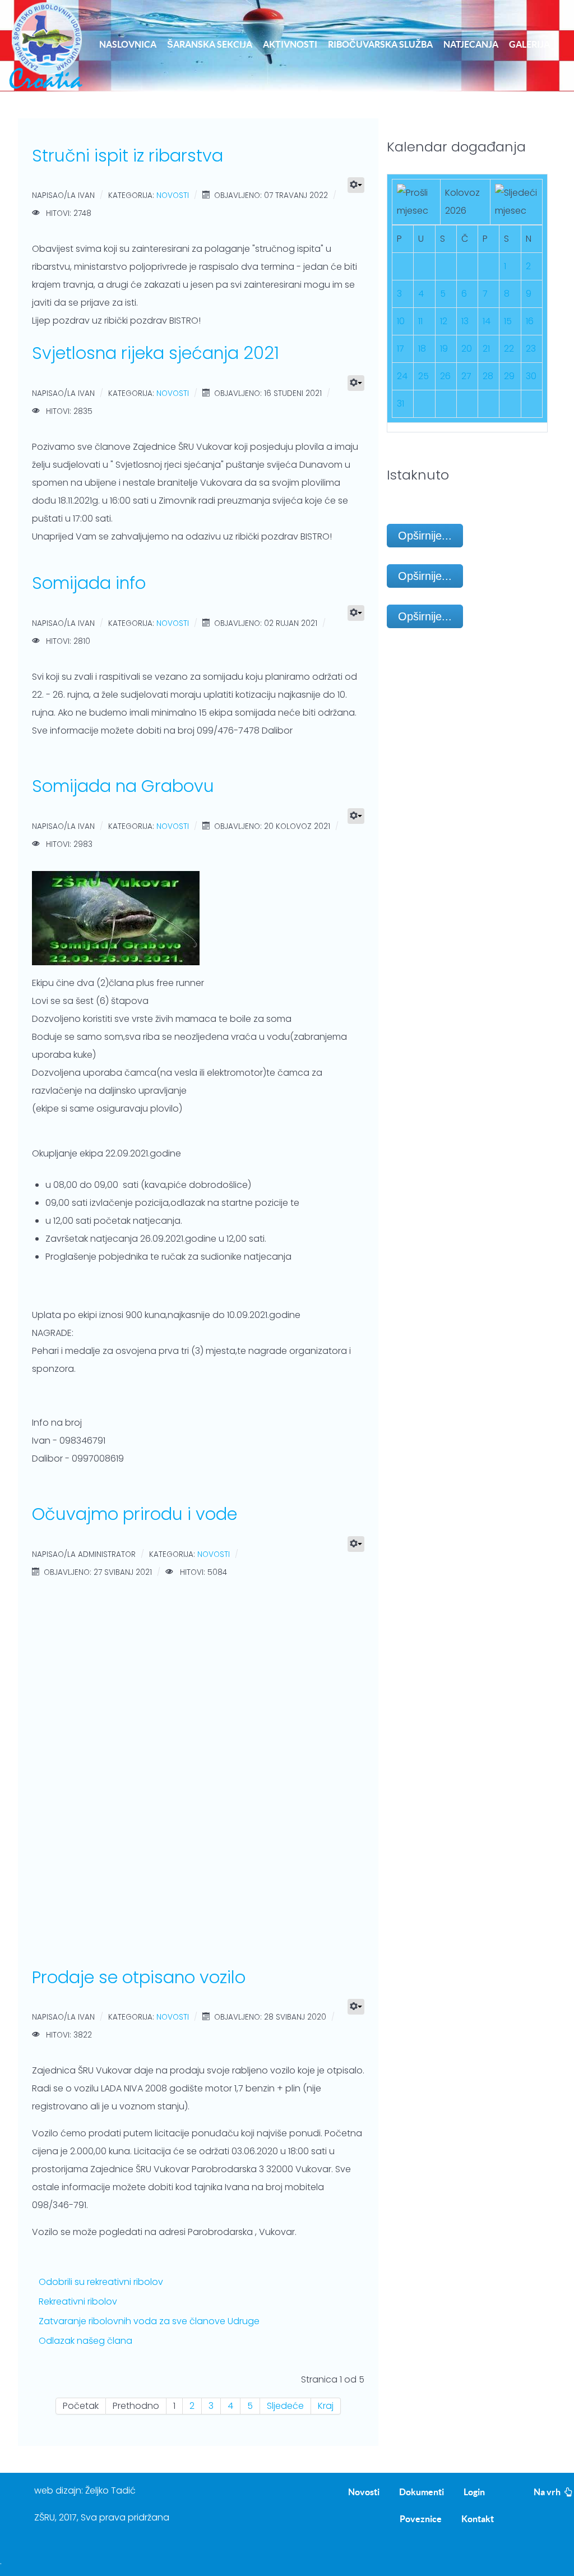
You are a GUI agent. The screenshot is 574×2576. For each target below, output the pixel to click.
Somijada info (89, 583)
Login (474, 2492)
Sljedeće (285, 2406)
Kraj (326, 2406)
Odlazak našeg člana (85, 2341)
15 (508, 321)
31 (401, 404)
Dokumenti (422, 2492)
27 (466, 376)
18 (422, 349)
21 (486, 349)
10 (401, 321)
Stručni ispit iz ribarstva (128, 156)
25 (423, 376)
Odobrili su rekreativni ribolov (101, 2282)
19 (444, 349)
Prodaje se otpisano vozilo (139, 1977)
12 (444, 321)
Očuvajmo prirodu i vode (135, 1514)
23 (531, 349)
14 (487, 321)
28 (488, 376)
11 (420, 321)
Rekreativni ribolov (78, 2301)
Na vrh (548, 2492)
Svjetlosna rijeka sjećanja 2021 (156, 353)
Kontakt (478, 2519)
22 (509, 349)
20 (467, 349)
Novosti (173, 196)
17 (401, 349)
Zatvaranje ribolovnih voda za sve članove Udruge (149, 2321)
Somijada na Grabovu (123, 786)
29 (509, 376)
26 (445, 376)
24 (402, 376)
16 (530, 321)
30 (531, 376)
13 (465, 321)
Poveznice (421, 2519)
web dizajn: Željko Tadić (85, 2490)
